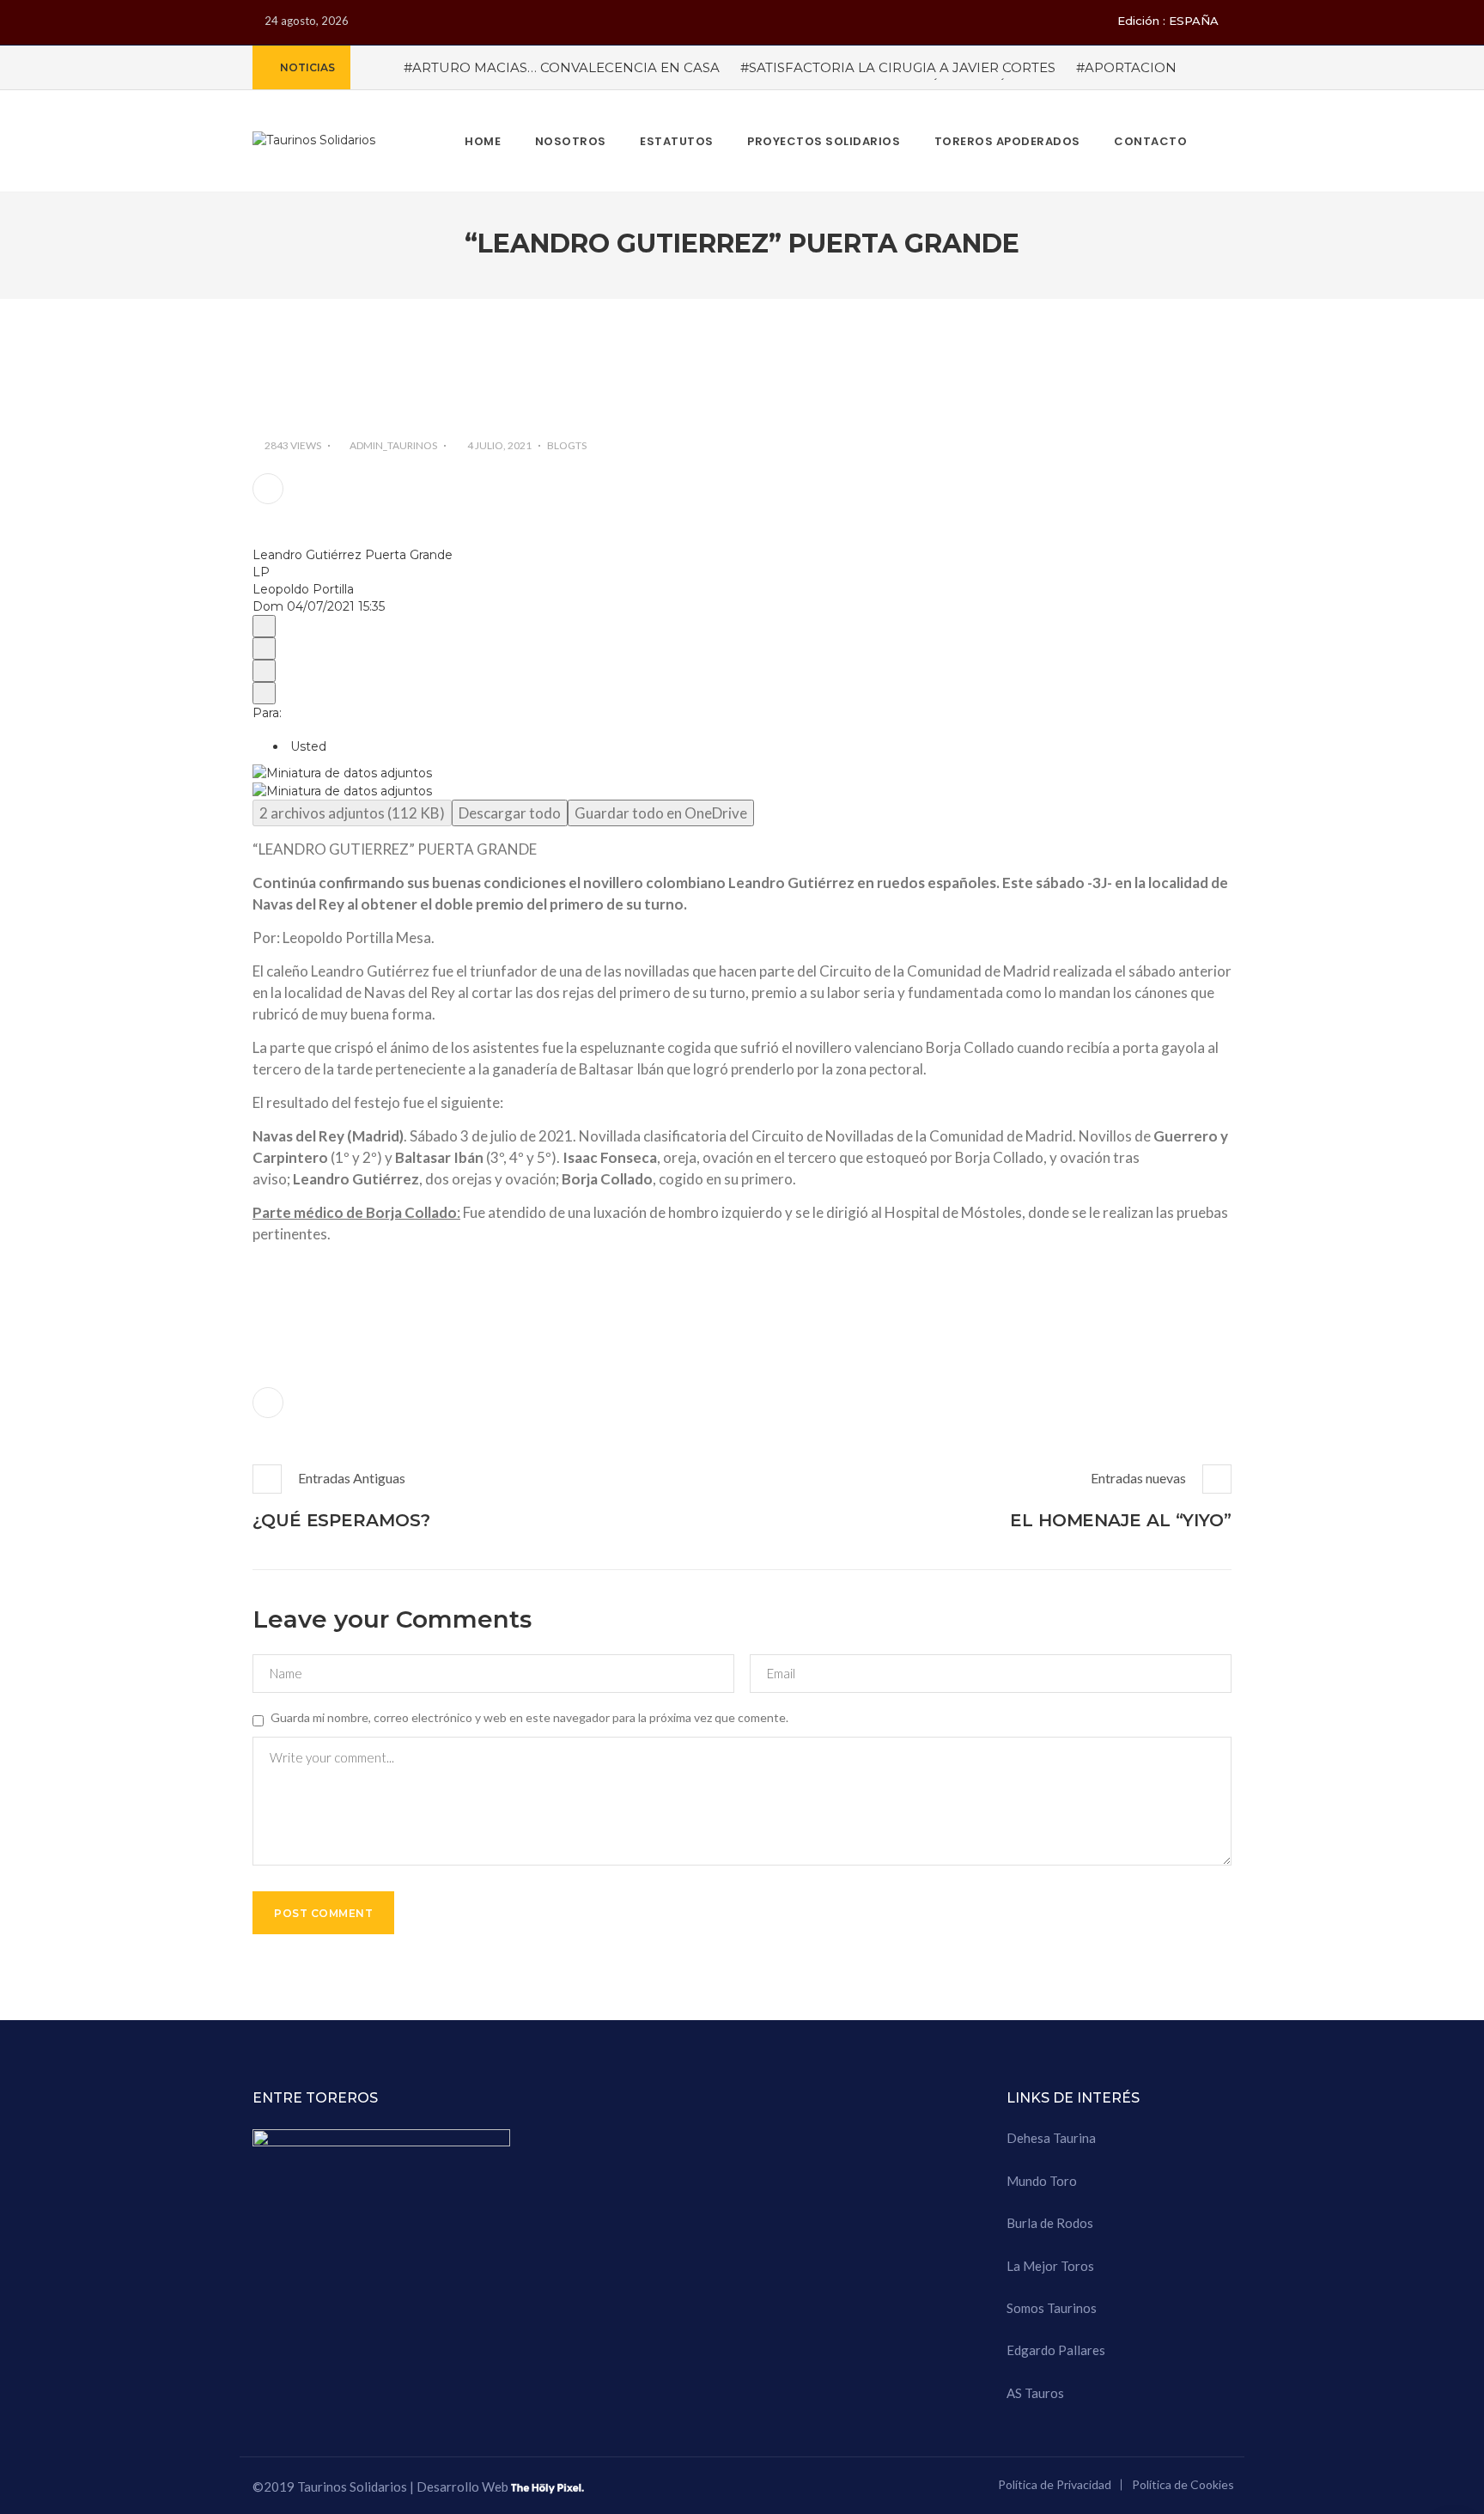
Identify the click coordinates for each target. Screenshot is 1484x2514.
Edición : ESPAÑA (1168, 21)
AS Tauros (1035, 2393)
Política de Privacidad (1055, 2484)
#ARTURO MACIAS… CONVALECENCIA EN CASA (562, 67)
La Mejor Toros (1050, 2266)
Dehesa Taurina (1051, 2138)
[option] (742, 773)
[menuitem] (264, 626)
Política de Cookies (1183, 2484)
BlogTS (567, 445)
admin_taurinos (393, 445)
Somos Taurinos (1052, 2308)
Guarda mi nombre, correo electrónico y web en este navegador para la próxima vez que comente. (529, 1717)
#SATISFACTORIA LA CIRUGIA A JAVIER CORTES (898, 67)
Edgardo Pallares (1056, 2350)
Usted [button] (307, 746)
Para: (267, 713)
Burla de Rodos (1050, 2223)
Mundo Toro (1042, 2181)
